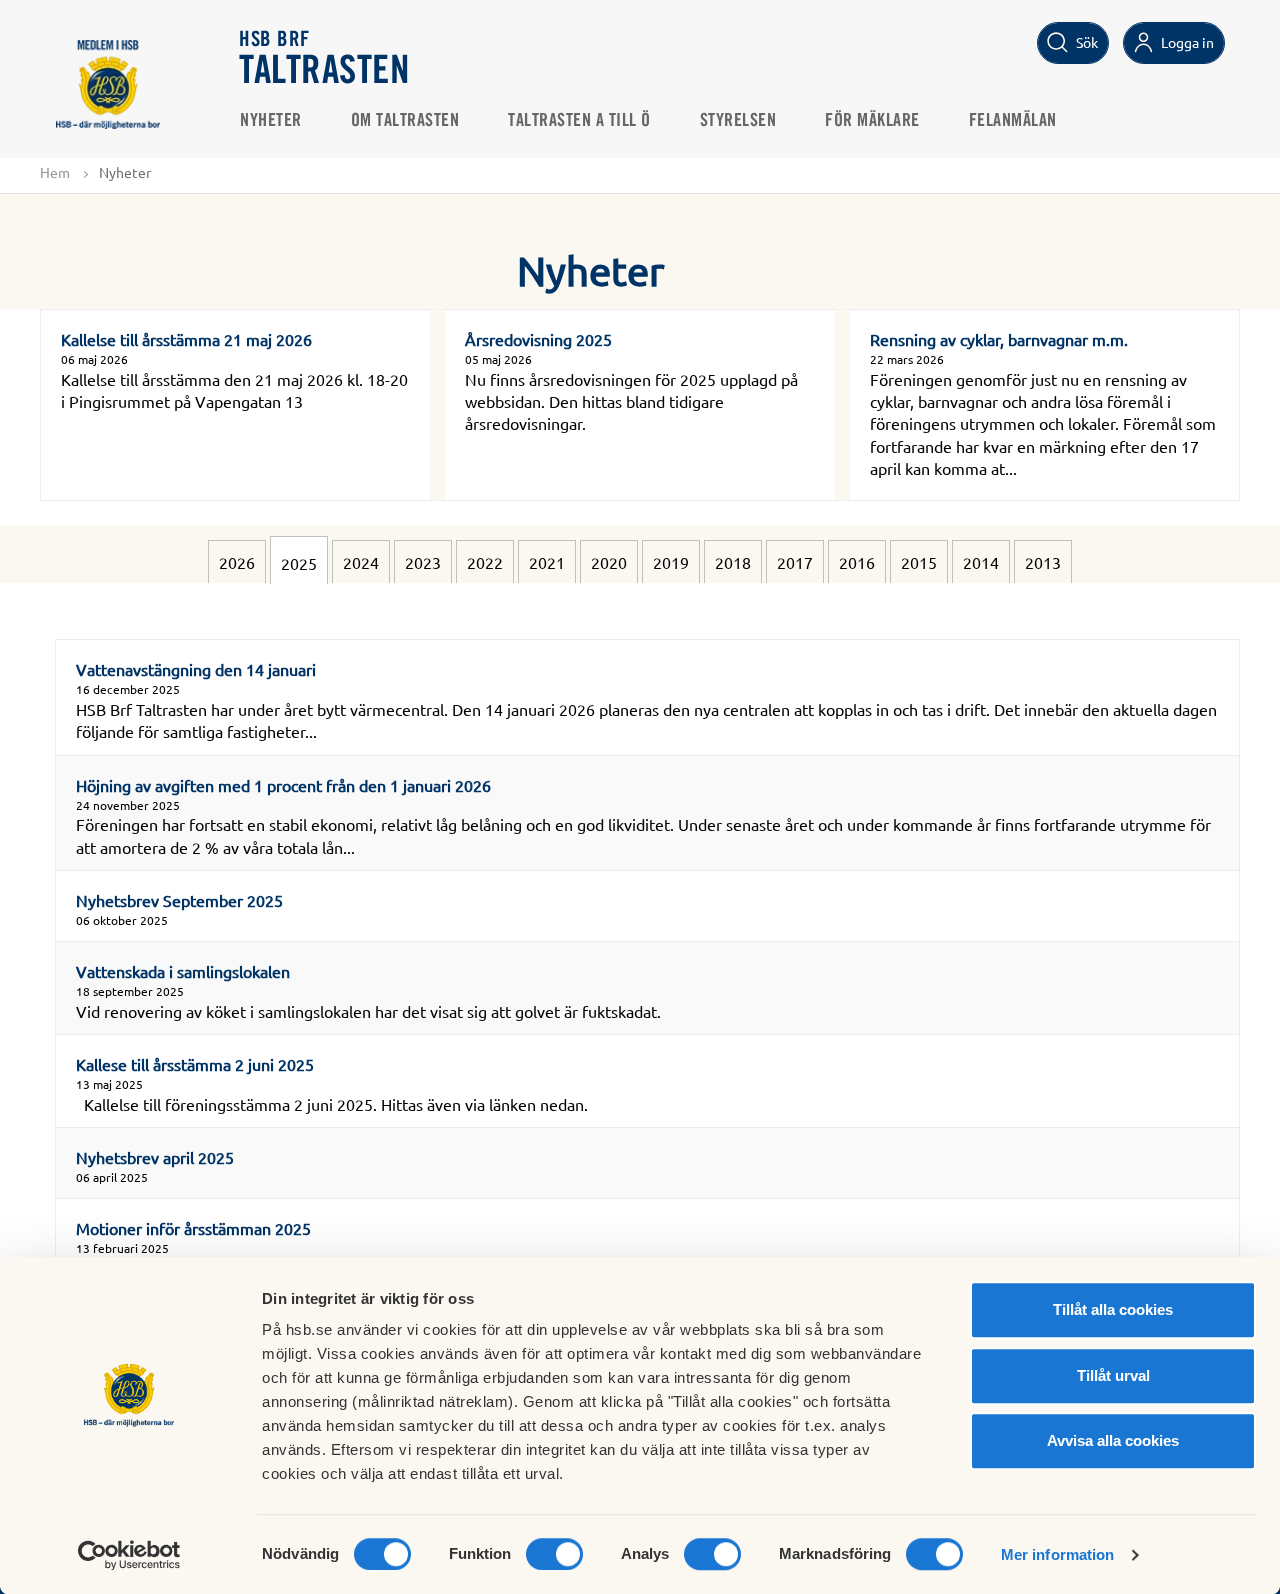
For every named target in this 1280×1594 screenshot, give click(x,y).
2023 (423, 562)
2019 (671, 562)
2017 (795, 562)
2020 (609, 562)
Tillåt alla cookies (1113, 1309)
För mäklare (872, 121)
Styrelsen (738, 121)
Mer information (1058, 1554)
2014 (981, 562)
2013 (1043, 562)
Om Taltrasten (405, 121)
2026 (237, 562)
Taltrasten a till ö (579, 121)
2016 (857, 562)
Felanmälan (1013, 121)
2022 (485, 562)
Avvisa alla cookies (1113, 1440)
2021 (547, 562)
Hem (55, 172)
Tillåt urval (1113, 1375)
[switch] (554, 1554)
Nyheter (271, 121)
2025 (299, 563)
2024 (361, 562)
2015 (919, 562)
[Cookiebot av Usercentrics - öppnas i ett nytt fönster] (129, 1555)
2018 (733, 562)
